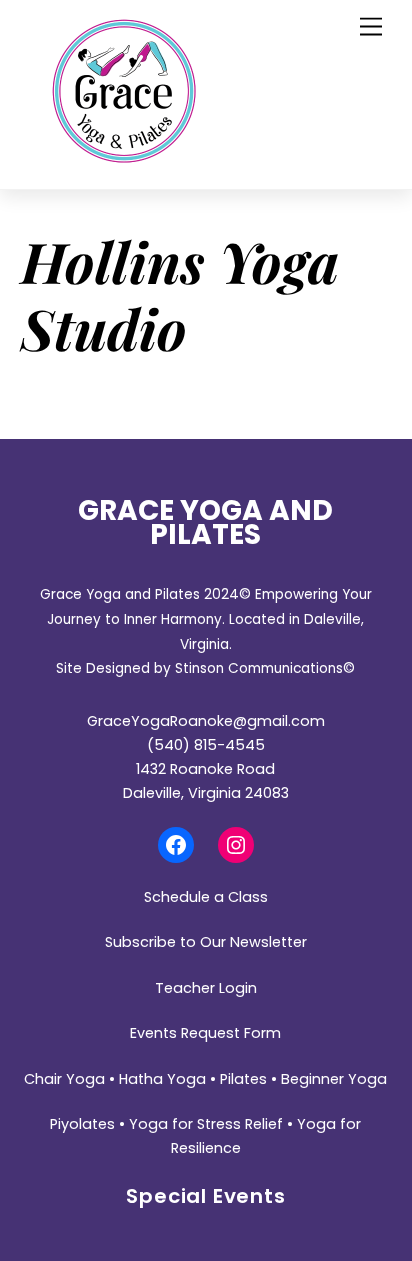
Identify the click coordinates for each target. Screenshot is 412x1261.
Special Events (205, 1196)
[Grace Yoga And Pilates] (124, 157)
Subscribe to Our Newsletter (206, 942)
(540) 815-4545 (206, 745)
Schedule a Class (206, 897)
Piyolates (82, 1124)
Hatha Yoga (162, 1079)
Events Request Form (205, 1033)
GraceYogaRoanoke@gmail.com (206, 721)
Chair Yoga (64, 1079)
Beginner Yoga (334, 1079)
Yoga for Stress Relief (206, 1124)
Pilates (243, 1079)
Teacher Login (206, 988)
